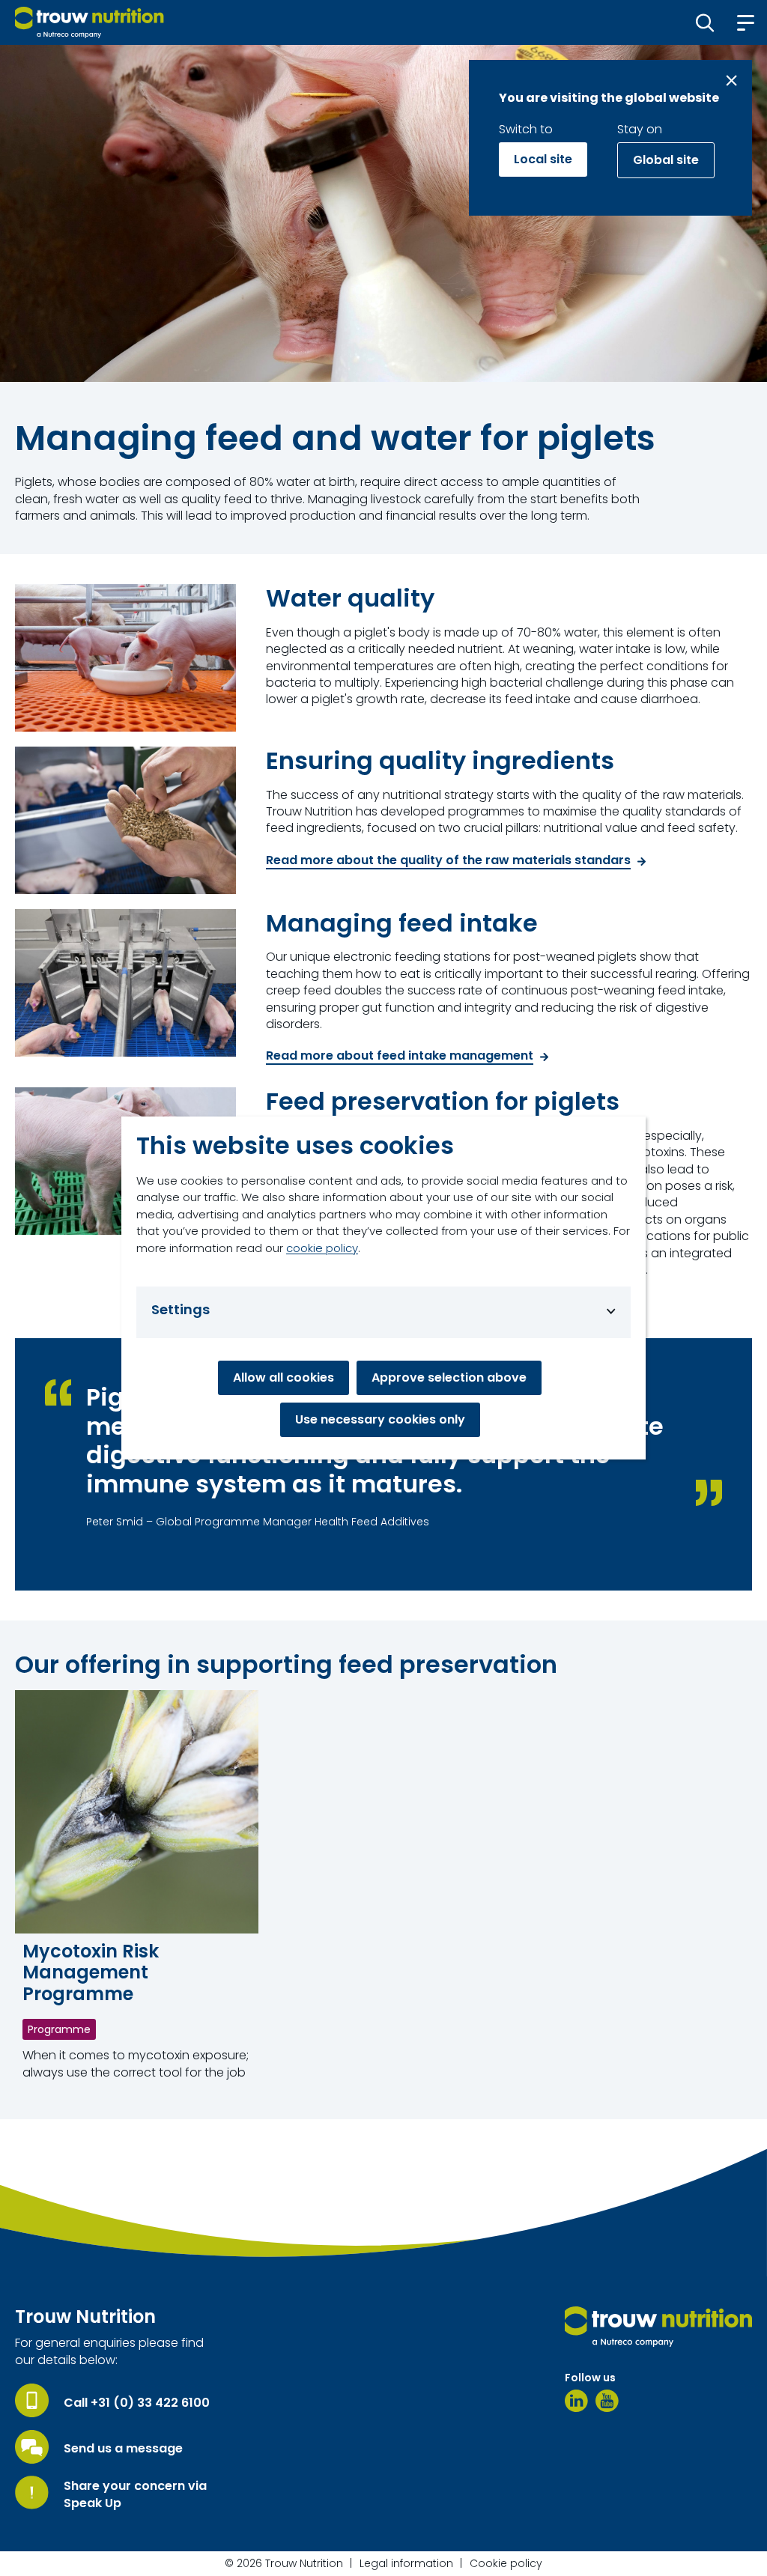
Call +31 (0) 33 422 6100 (137, 2403)
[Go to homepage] (90, 22)
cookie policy (322, 1248)
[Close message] (731, 80)
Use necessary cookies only (380, 1419)
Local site (543, 159)
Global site (666, 160)
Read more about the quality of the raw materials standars (448, 861)
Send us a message (123, 2449)
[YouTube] (607, 2401)
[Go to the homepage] (658, 2327)
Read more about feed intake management (400, 1056)
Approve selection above (449, 1377)
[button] (705, 22)
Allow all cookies (284, 1377)
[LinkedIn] (576, 2401)
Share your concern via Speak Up (135, 2494)
